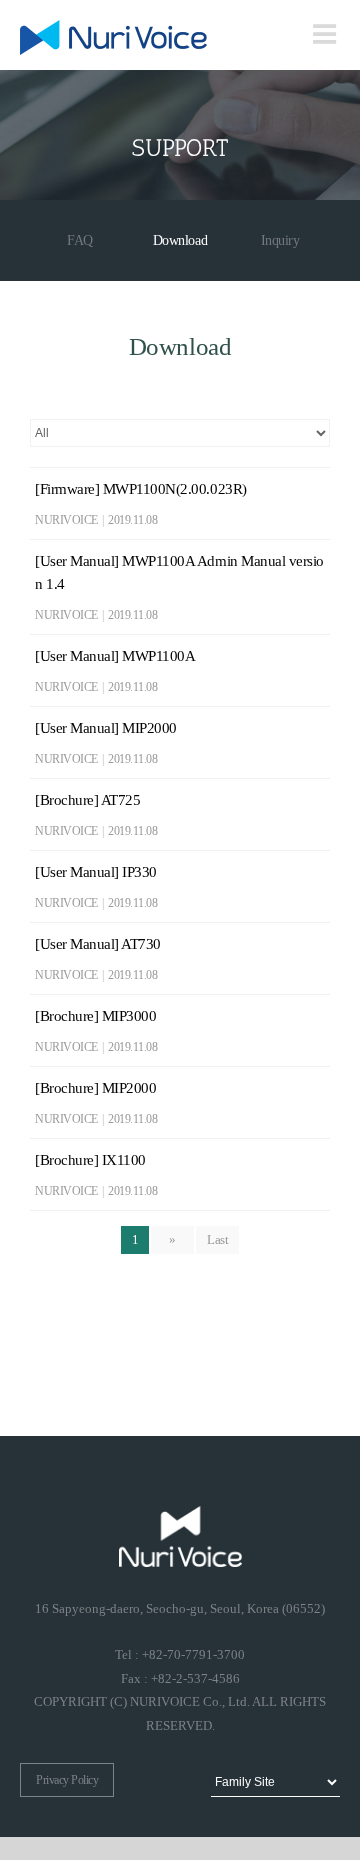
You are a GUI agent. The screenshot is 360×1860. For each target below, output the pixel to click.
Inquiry (280, 240)
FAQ (80, 240)
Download (180, 240)
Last (217, 1239)
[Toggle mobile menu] (326, 33)
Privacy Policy (67, 1780)
